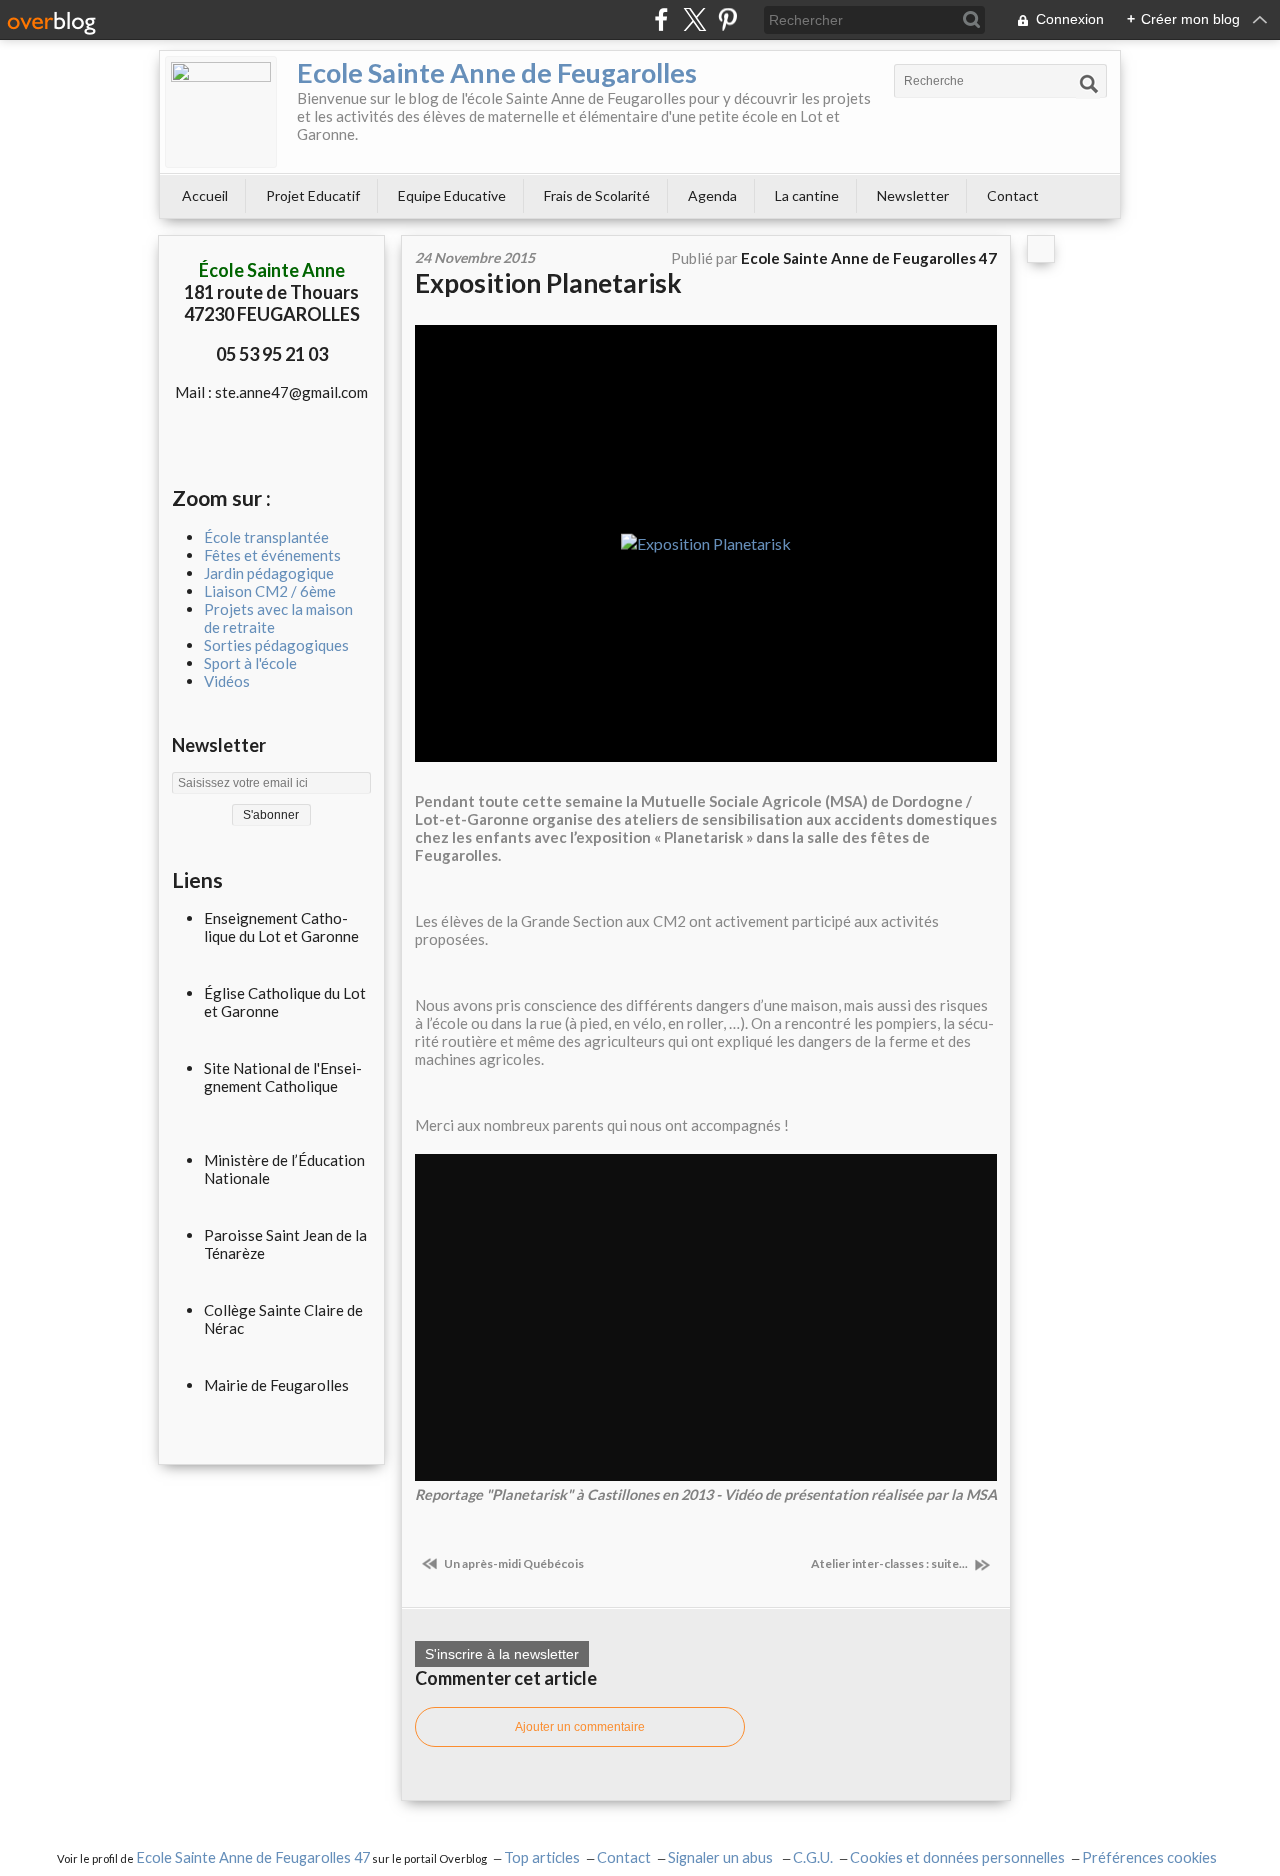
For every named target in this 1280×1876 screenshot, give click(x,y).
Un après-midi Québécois (513, 1563)
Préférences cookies (1149, 1857)
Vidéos (227, 681)
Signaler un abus (722, 1857)
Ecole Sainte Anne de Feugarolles (497, 72)
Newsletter (913, 195)
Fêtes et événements (272, 555)
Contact (1013, 195)
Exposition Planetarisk (548, 283)
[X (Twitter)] (694, 19)
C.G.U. (813, 1857)
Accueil (205, 195)
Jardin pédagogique (269, 573)
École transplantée (266, 537)
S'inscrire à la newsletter (502, 1654)
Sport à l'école (250, 663)
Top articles (542, 1857)
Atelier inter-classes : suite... (890, 1563)
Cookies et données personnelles (957, 1857)
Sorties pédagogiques (276, 645)
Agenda (712, 195)
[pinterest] (727, 19)
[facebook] (661, 19)
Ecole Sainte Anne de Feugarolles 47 (253, 1857)
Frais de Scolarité (597, 195)
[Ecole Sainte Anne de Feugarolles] (221, 112)
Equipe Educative (452, 195)
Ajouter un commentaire (580, 1727)
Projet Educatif (313, 195)
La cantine (807, 195)
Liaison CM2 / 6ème (270, 591)
